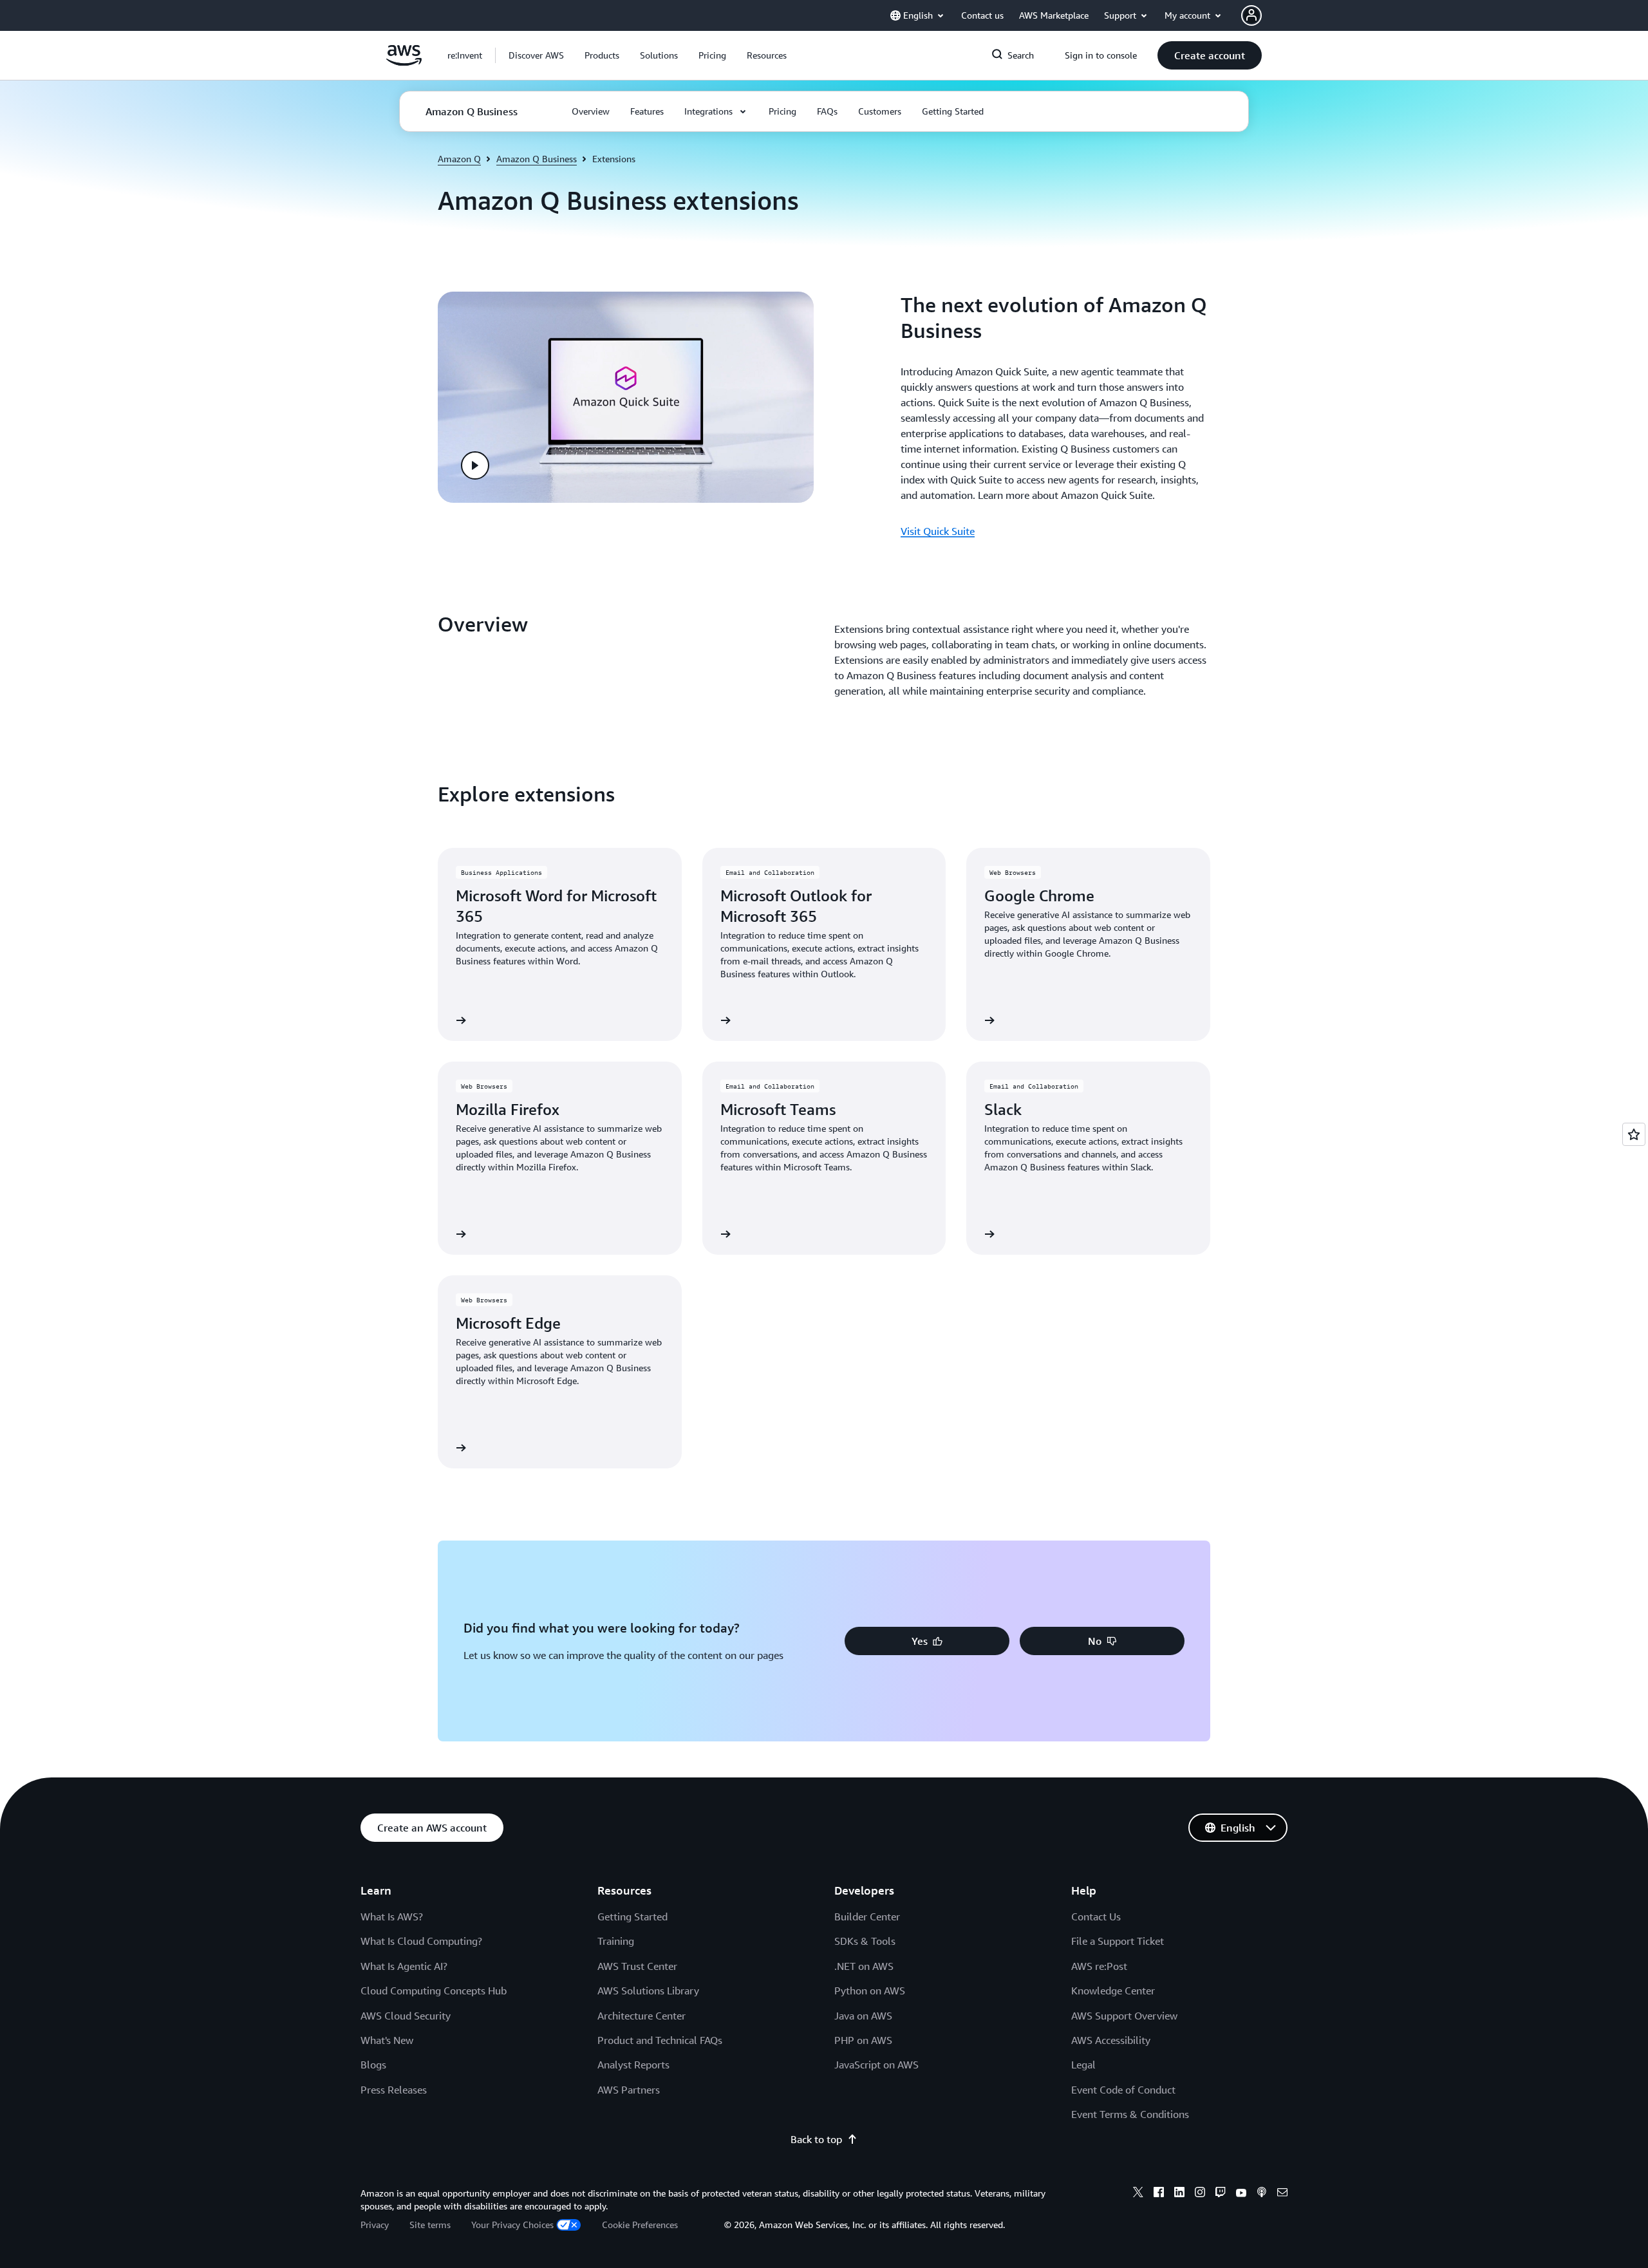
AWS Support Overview (1124, 2016)
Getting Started (632, 1917)
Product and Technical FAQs (660, 2040)
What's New (387, 2040)
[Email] (1282, 2194)
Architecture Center (641, 2016)
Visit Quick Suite (938, 531)
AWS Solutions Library (648, 1991)
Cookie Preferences (640, 2225)
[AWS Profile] (1251, 15)
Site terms (430, 2225)
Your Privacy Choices (512, 2225)
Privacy (375, 2225)
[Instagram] (1200, 2194)
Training (616, 1941)
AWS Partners (629, 2090)
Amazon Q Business (537, 159)
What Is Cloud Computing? (421, 1941)
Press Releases (394, 2090)
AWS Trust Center (637, 1966)
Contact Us (1096, 1917)
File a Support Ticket (1118, 1941)
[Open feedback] (1634, 1134)
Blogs (373, 2065)
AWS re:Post (1099, 1966)
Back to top (816, 2139)
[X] (1138, 2194)
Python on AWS (870, 1991)
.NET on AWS (864, 1966)
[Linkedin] (1179, 2194)
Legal (1083, 2065)
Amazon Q (459, 159)
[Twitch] (1221, 2194)
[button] (536, 55)
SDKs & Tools (865, 1941)
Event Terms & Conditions (1130, 2114)
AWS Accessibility (1111, 2040)
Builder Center (867, 1917)
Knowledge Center (1113, 1991)
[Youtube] (1241, 2194)
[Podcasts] (1262, 2194)
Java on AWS (863, 2016)
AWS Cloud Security (406, 2016)
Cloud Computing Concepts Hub (434, 1991)
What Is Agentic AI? (404, 1966)
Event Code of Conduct (1123, 2090)
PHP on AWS (863, 2040)
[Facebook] (1159, 2194)
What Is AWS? (392, 1917)
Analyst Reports (633, 2065)
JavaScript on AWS (876, 2065)
